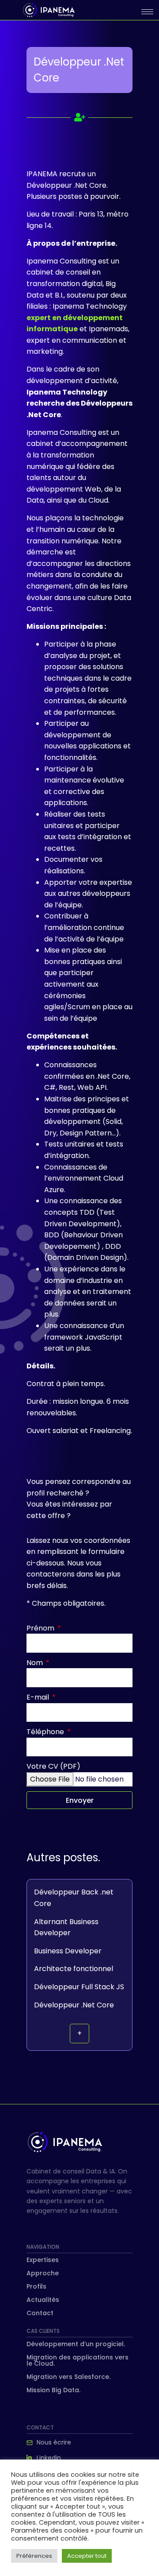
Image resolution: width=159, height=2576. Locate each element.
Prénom (41, 1628)
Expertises (43, 2260)
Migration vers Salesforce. (68, 2377)
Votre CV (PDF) (53, 1766)
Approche (43, 2273)
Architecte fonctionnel (74, 1969)
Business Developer (68, 1951)
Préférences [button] (34, 2556)
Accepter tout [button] (87, 2556)
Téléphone (46, 1732)
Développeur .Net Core (74, 2005)
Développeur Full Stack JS (79, 1987)
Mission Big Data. (53, 2390)
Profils (36, 2286)
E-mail (39, 1697)
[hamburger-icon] (147, 12)
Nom (36, 1663)
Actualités (43, 2300)
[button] (79, 2034)
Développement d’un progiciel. (76, 2344)
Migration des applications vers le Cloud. (78, 2360)
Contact (40, 2313)
